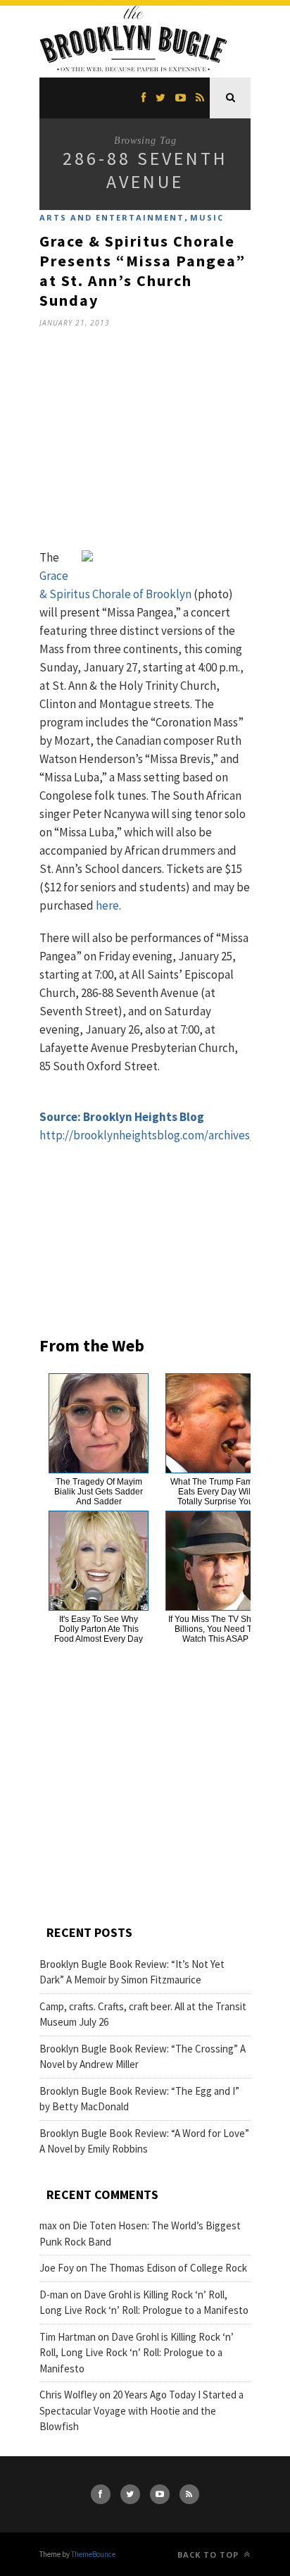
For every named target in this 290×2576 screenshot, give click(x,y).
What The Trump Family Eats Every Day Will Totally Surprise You (216, 1492)
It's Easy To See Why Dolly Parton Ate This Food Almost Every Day (99, 1629)
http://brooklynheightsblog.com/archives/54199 (161, 1135)
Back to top (209, 2555)
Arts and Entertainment (112, 217)
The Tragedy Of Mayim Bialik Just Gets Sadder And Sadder (99, 1492)
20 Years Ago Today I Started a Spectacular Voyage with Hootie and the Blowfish (141, 2410)
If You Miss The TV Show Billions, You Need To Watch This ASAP (215, 1629)
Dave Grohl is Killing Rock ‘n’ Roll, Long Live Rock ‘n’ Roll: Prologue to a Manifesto (137, 2353)
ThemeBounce (93, 2554)
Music (207, 217)
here (107, 905)
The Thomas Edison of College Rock (168, 2268)
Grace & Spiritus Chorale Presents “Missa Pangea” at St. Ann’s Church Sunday (143, 271)
